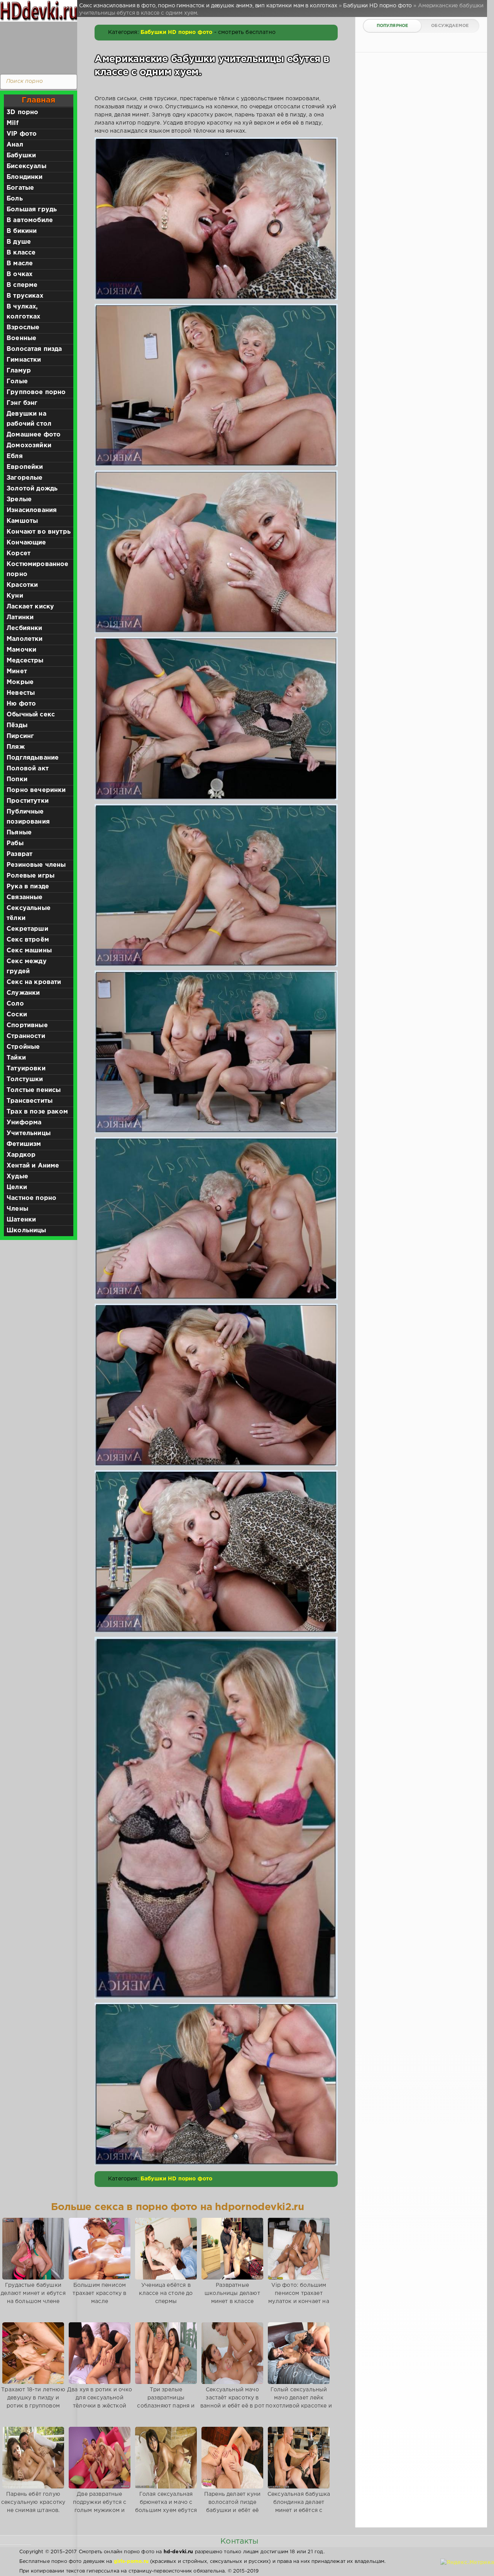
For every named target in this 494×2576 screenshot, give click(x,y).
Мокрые (20, 682)
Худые (17, 1177)
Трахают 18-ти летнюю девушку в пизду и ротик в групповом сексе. (33, 2402)
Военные (21, 338)
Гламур (19, 371)
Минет (17, 671)
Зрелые (19, 500)
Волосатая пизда (34, 349)
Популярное (392, 26)
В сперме (22, 285)
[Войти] (37, 46)
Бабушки (21, 156)
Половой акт (28, 769)
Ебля (15, 456)
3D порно (22, 112)
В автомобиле (30, 220)
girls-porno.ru (131, 2562)
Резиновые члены (36, 865)
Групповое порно (36, 392)
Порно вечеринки (36, 790)
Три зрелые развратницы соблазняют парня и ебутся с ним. (166, 2402)
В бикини (22, 231)
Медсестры (25, 661)
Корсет (19, 553)
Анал (15, 145)
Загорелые (25, 478)
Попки (17, 779)
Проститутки (28, 801)
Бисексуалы (26, 166)
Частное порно (31, 1198)
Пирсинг (20, 736)
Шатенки (21, 1220)
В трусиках (25, 296)
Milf (13, 123)
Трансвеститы (30, 1101)
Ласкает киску (30, 607)
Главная (38, 100)
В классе (21, 253)
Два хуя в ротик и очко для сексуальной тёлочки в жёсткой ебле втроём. (100, 2402)
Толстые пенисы (34, 1090)
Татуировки (26, 1069)
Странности (26, 1036)
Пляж (16, 747)
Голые (17, 382)
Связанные (25, 897)
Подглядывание (33, 758)
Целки (17, 1187)
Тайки (16, 1058)
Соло (15, 1004)
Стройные (23, 1047)
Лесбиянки (25, 628)
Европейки (25, 467)
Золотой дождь (32, 489)
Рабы (15, 843)
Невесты (21, 693)
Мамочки (21, 650)
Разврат (19, 854)
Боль (15, 199)
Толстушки (25, 1079)
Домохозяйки (29, 446)
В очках (19, 274)
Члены (17, 1209)
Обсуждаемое (450, 26)
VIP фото (22, 134)
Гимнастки (24, 360)
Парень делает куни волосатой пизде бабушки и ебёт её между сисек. (232, 2506)
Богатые (20, 188)
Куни (15, 596)
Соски (17, 1015)
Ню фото (21, 704)
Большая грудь (32, 210)
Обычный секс (31, 715)
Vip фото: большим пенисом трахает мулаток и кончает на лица (299, 2297)
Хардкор (21, 1155)
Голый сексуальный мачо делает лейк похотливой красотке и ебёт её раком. (299, 2402)
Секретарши (27, 929)
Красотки (22, 585)
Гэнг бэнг (22, 403)
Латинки (20, 617)
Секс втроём (28, 940)
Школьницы (26, 1231)
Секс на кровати (34, 982)
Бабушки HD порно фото (177, 32)
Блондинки (25, 177)
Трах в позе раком (37, 1112)
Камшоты (22, 521)
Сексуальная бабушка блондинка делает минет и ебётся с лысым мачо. (299, 2506)
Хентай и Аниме (33, 1166)
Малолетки (25, 639)
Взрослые (23, 328)
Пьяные (19, 833)
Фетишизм (24, 1144)
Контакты (239, 2541)
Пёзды (17, 725)
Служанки (23, 993)
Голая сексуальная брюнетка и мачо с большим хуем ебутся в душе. (166, 2506)
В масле (20, 264)
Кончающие (26, 543)
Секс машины (29, 951)
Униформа (24, 1123)
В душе (19, 242)
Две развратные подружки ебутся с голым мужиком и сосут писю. (100, 2506)
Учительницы (29, 1133)
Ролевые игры (30, 876)
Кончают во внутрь (39, 532)
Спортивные (27, 1025)
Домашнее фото (34, 435)
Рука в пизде (28, 887)
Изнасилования (32, 510)
